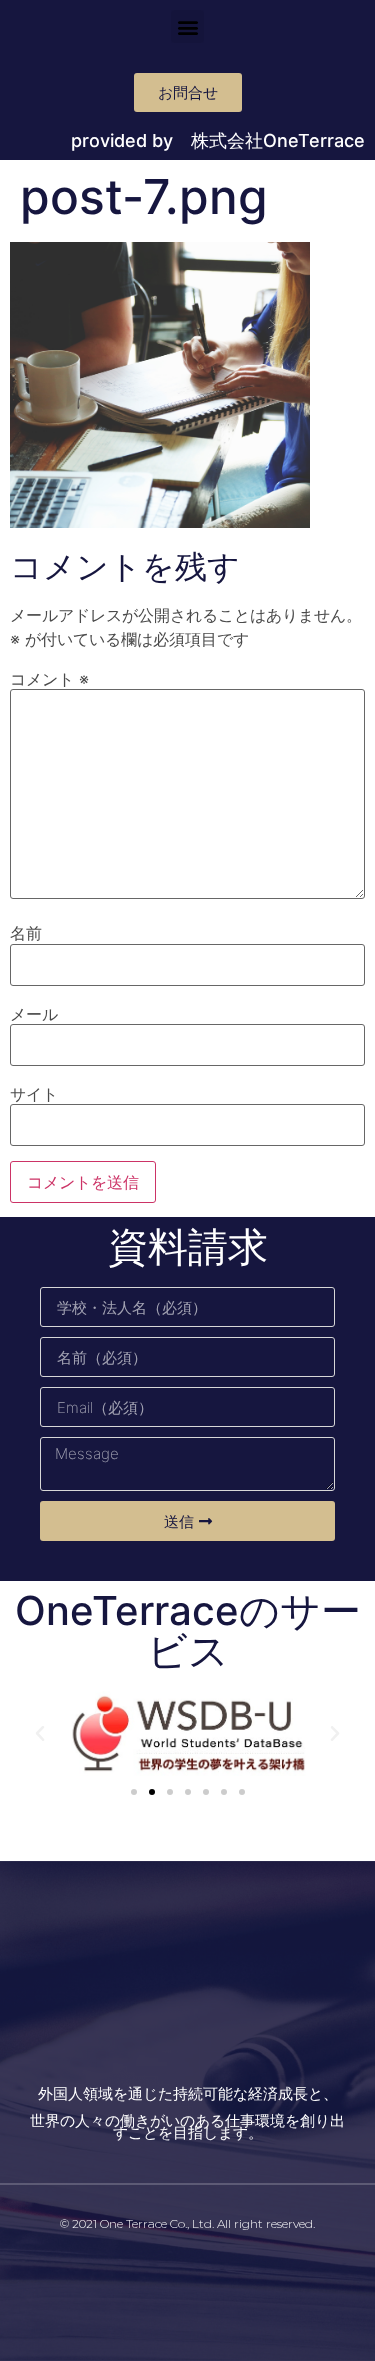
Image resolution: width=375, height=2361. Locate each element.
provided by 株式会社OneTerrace (218, 140)
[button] (187, 26)
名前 (26, 933)
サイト (34, 1094)
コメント (49, 679)
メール (34, 1014)
